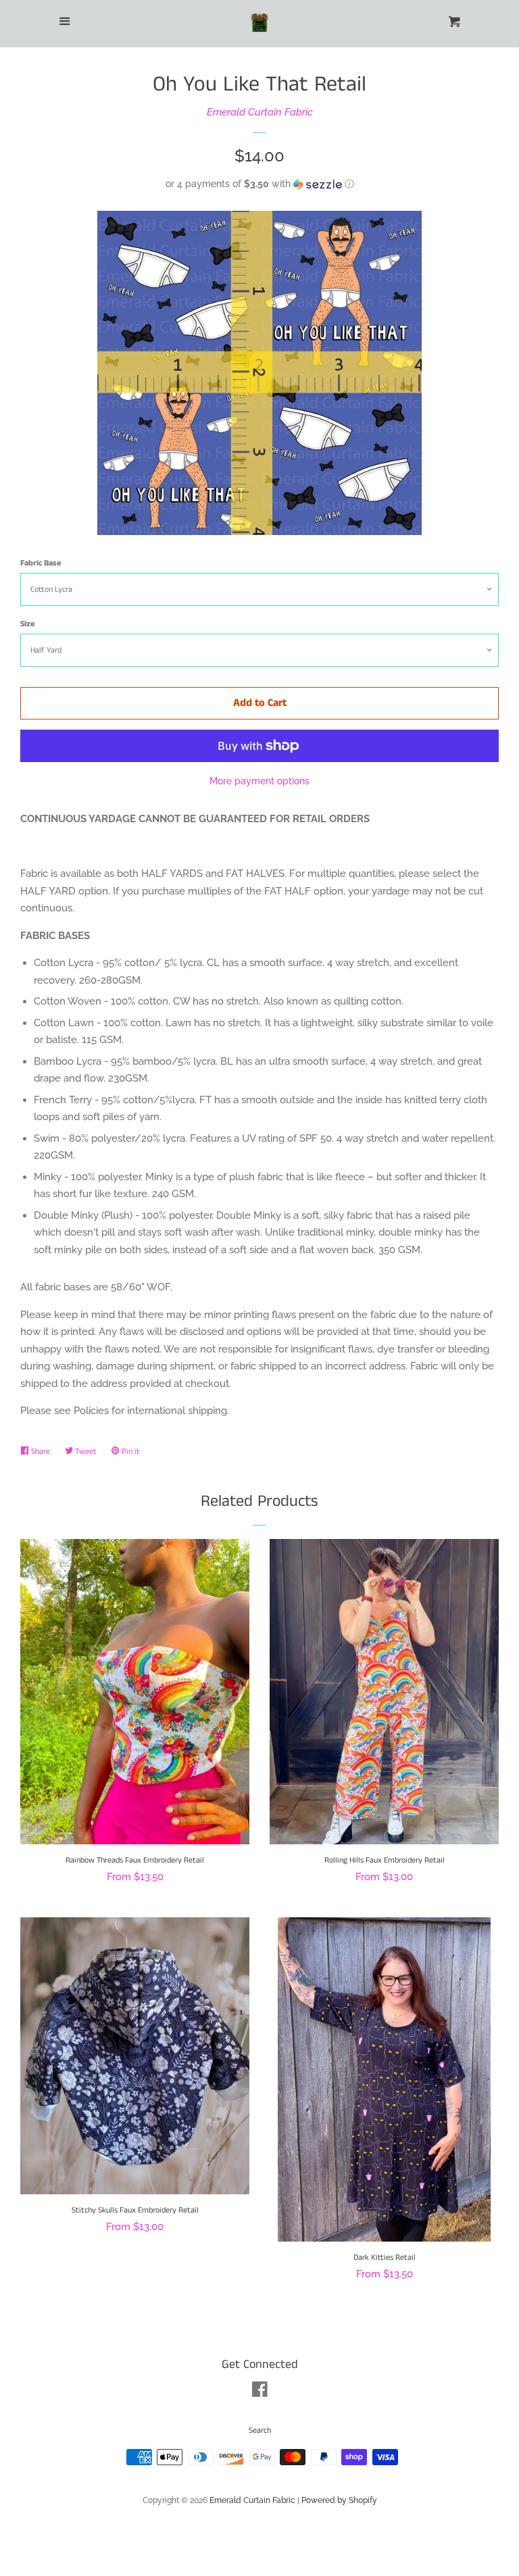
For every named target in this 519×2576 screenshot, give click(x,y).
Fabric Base (41, 563)
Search (260, 2430)
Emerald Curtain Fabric (260, 112)
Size (27, 624)
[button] (259, 184)
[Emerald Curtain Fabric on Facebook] (260, 2392)
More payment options (259, 781)
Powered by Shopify (339, 2500)
